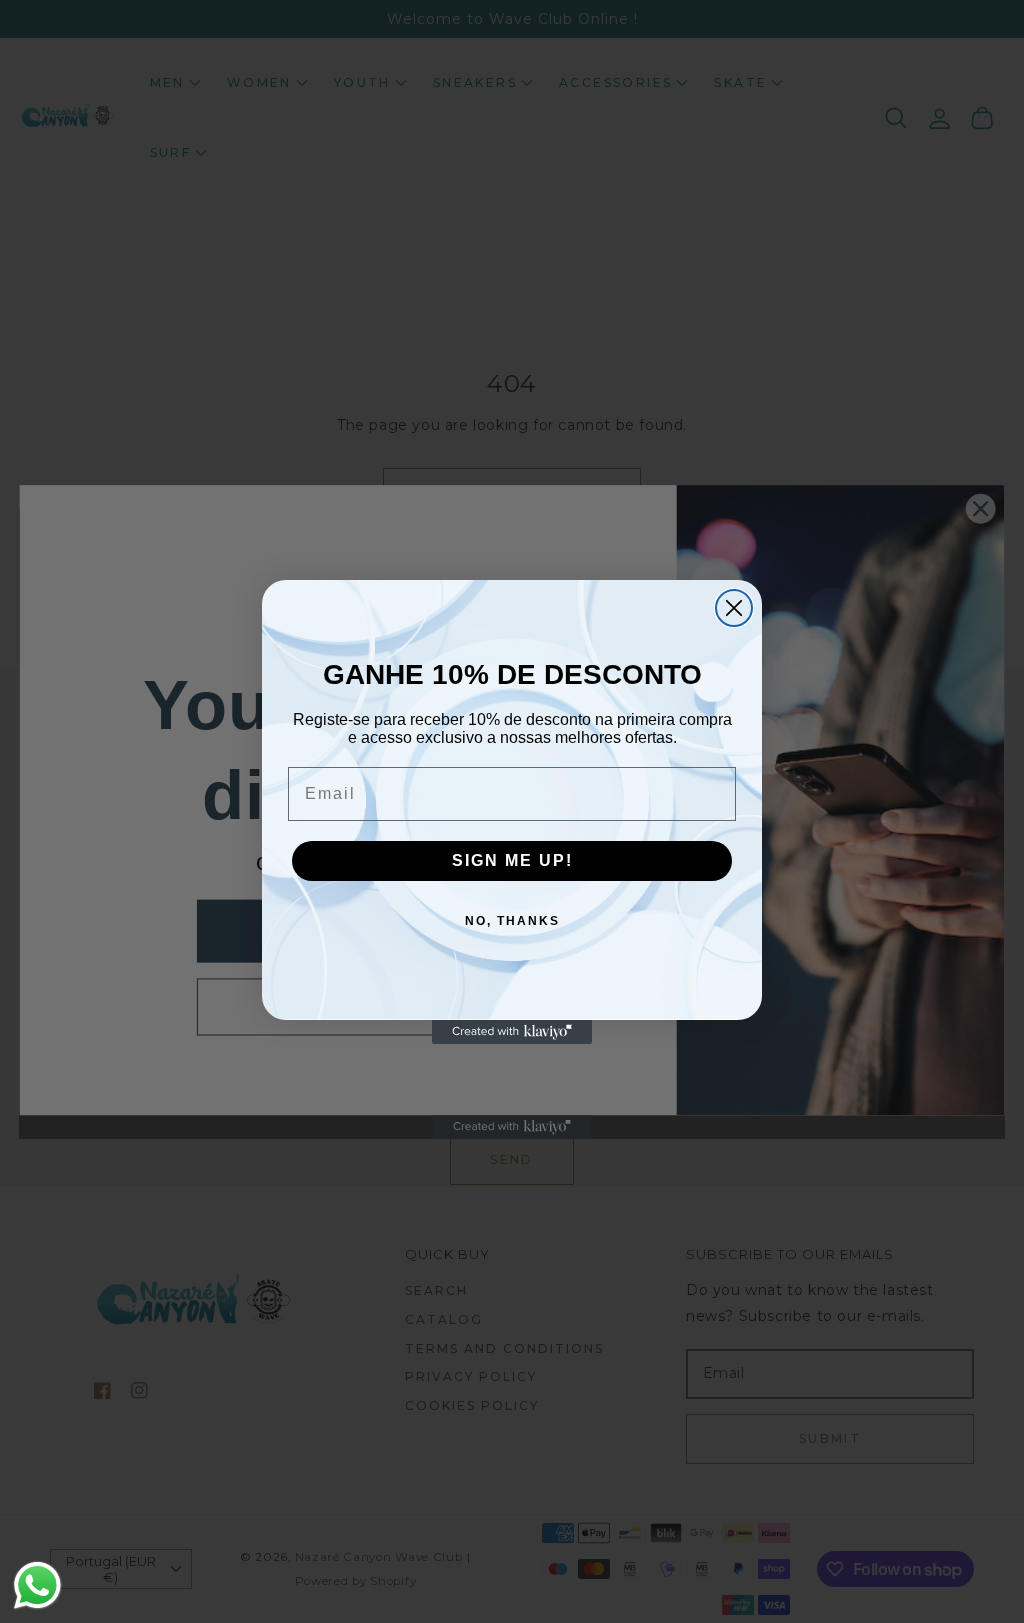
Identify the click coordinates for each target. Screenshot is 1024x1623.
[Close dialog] (734, 608)
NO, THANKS (512, 921)
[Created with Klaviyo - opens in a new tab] (512, 1032)
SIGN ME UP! (512, 860)
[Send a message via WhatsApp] (37, 1585)
